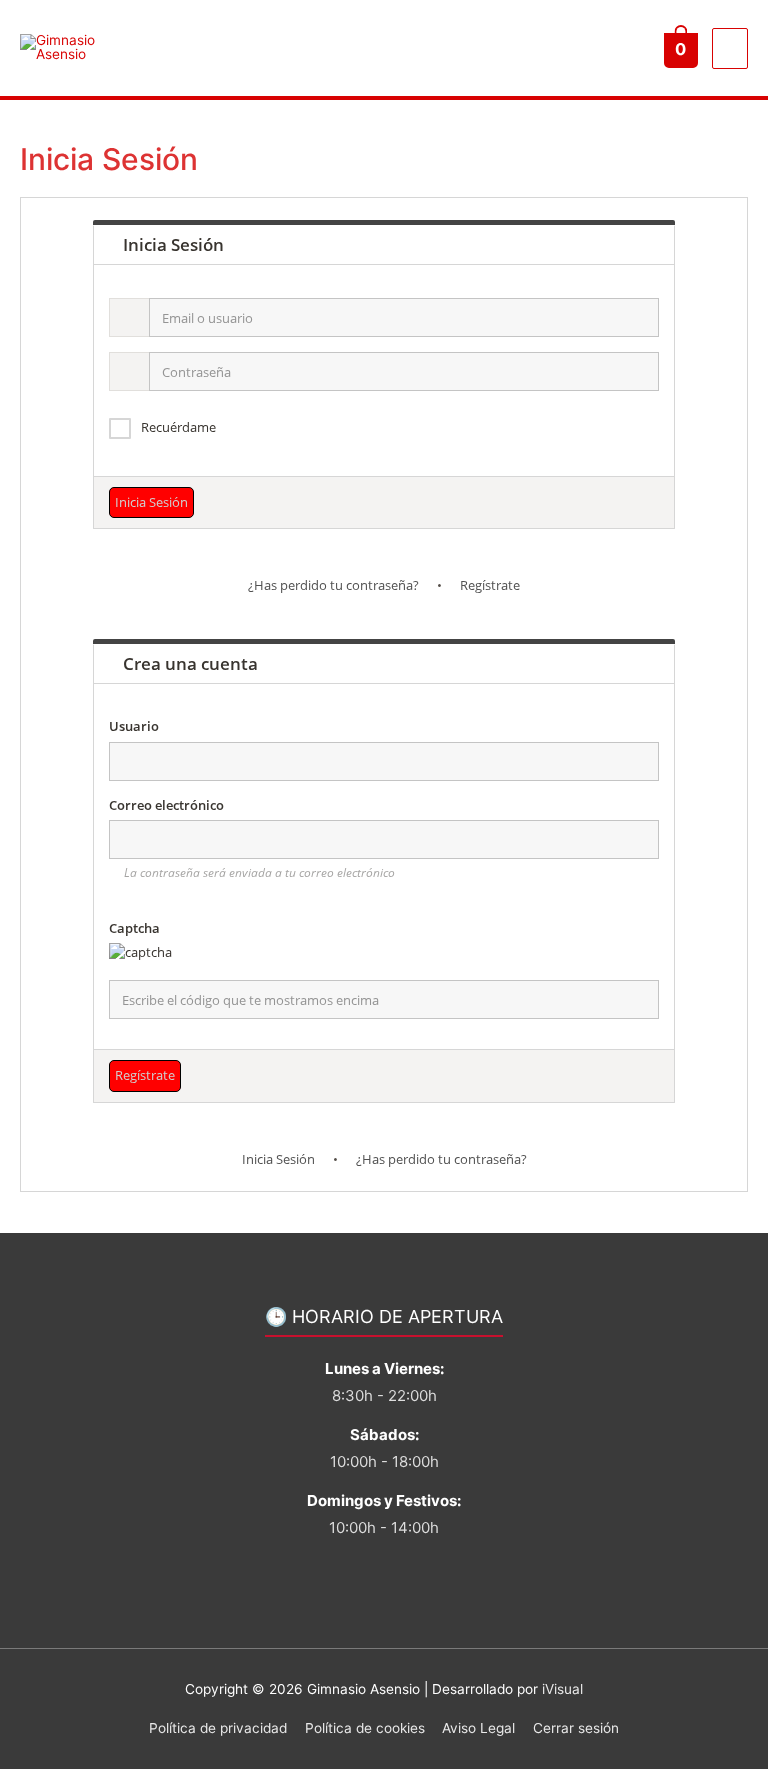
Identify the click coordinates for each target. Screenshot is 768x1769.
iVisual (562, 1689)
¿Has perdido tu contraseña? (333, 585)
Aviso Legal (478, 1728)
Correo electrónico (166, 805)
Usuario (134, 726)
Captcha (134, 928)
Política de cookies (365, 1728)
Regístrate (490, 585)
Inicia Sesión (278, 1159)
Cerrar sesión (576, 1728)
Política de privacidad (218, 1728)
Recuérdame (178, 427)
